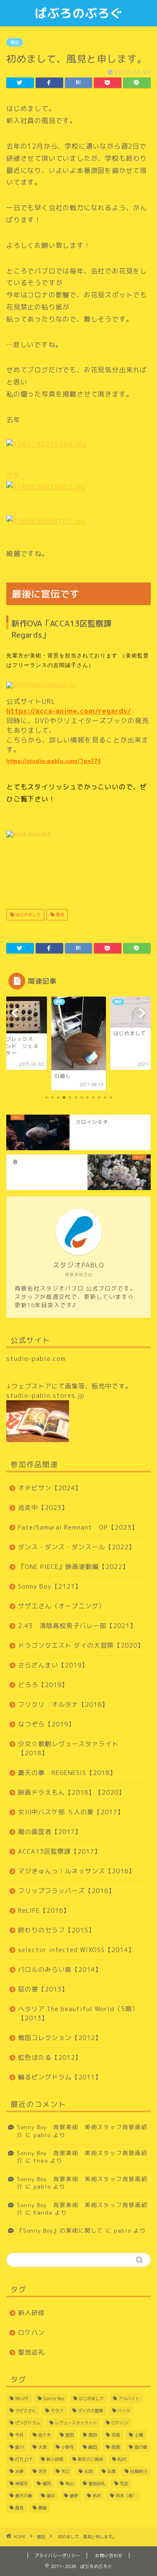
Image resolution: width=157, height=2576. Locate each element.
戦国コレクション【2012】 (60, 2038)
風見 (59, 914)
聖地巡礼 (31, 2352)
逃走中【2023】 (43, 1508)
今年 (13, 475)
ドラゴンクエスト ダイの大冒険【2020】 (81, 1645)
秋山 (69, 2483)
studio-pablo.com (36, 1359)
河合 (42, 2471)
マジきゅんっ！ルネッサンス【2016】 (77, 1871)
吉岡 (116, 2435)
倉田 (69, 2435)
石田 (88, 2471)
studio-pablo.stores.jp (45, 1395)
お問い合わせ (109, 2555)
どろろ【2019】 (43, 1685)
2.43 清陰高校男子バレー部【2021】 (77, 1626)
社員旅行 (139, 2471)
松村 (122, 2459)
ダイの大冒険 (90, 2411)
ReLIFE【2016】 (44, 1910)
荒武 (124, 2483)
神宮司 (21, 2483)
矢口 (65, 2471)
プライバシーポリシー (57, 2555)
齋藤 (42, 2508)
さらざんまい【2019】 (53, 1665)
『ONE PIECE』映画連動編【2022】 (73, 1567)
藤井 (51, 2496)
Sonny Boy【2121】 (50, 1586)
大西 (42, 2447)
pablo (42, 2135)
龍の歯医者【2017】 (50, 1832)
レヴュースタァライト (76, 2423)
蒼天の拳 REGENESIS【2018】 (67, 1773)
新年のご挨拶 (90, 2459)
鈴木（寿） (126, 2496)
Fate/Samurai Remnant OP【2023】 (78, 1527)
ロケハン (31, 2333)
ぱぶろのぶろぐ (79, 13)
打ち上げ (23, 2459)
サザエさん (26, 2411)
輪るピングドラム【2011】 (60, 2077)
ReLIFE (22, 2398)
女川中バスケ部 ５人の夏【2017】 (71, 1812)
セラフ (57, 2411)
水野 (19, 2471)
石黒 (111, 2471)
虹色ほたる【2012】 (50, 2057)
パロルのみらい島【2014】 (60, 1969)
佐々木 (44, 2435)
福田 (46, 2483)
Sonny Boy (54, 2398)
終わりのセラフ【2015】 (57, 1930)
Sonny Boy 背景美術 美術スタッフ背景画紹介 (82, 2131)
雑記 (15, 42)
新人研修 (31, 2313)
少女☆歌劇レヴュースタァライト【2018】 (68, 1748)
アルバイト (129, 2398)
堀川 (19, 2447)
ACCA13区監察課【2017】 (59, 1851)
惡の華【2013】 (43, 1989)
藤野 (74, 2496)
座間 (116, 2447)
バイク (124, 2411)
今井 (19, 2435)
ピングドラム (28, 2423)
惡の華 (141, 2447)
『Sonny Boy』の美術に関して (60, 2230)
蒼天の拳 (23, 2496)
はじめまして (27, 914)
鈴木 (97, 2496)
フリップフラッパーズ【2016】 (67, 1891)
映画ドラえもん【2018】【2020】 (72, 1792)
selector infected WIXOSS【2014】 (76, 1950)
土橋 (139, 2435)
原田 (93, 2435)
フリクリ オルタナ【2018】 (63, 1704)
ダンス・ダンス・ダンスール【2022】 (77, 1547)
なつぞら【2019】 (46, 1724)
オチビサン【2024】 (50, 1488)
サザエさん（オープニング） (62, 1606)
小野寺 (67, 2447)
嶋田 (93, 2447)
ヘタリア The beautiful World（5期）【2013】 (78, 2013)
